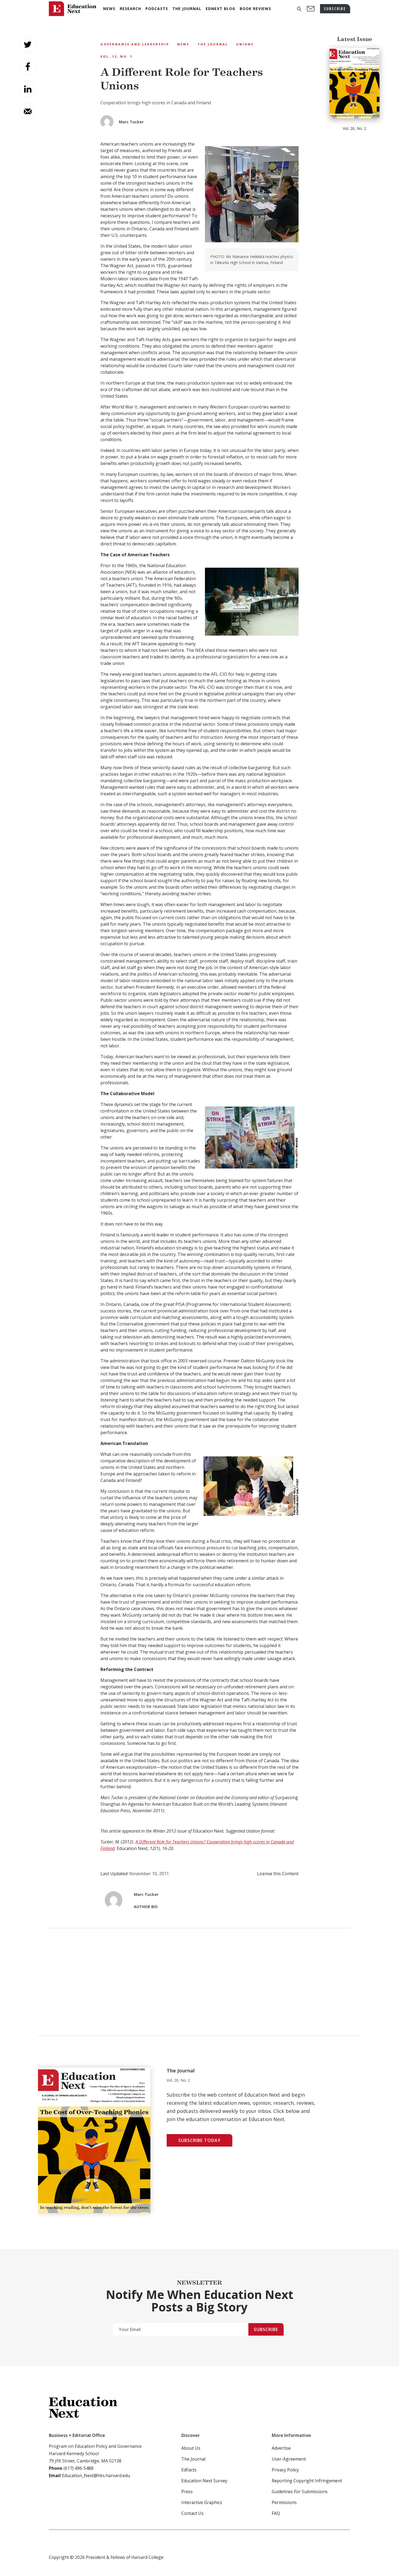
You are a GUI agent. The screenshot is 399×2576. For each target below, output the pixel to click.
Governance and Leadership (135, 44)
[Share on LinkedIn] (28, 89)
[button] (299, 9)
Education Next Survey (204, 2481)
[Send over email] (28, 111)
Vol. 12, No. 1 (116, 56)
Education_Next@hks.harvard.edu (95, 2476)
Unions (245, 44)
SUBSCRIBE (335, 9)
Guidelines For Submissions (300, 2492)
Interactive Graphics (202, 2502)
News (183, 44)
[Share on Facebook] (28, 67)
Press (187, 2492)
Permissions (284, 2502)
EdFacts (189, 2470)
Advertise (281, 2448)
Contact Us (192, 2513)
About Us (191, 2448)
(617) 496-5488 (78, 2468)
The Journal (213, 44)
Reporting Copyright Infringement (307, 2481)
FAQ (276, 2513)
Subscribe (266, 2329)
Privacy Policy (285, 2470)
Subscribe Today (199, 2140)
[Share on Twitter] (28, 45)
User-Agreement (289, 2459)
